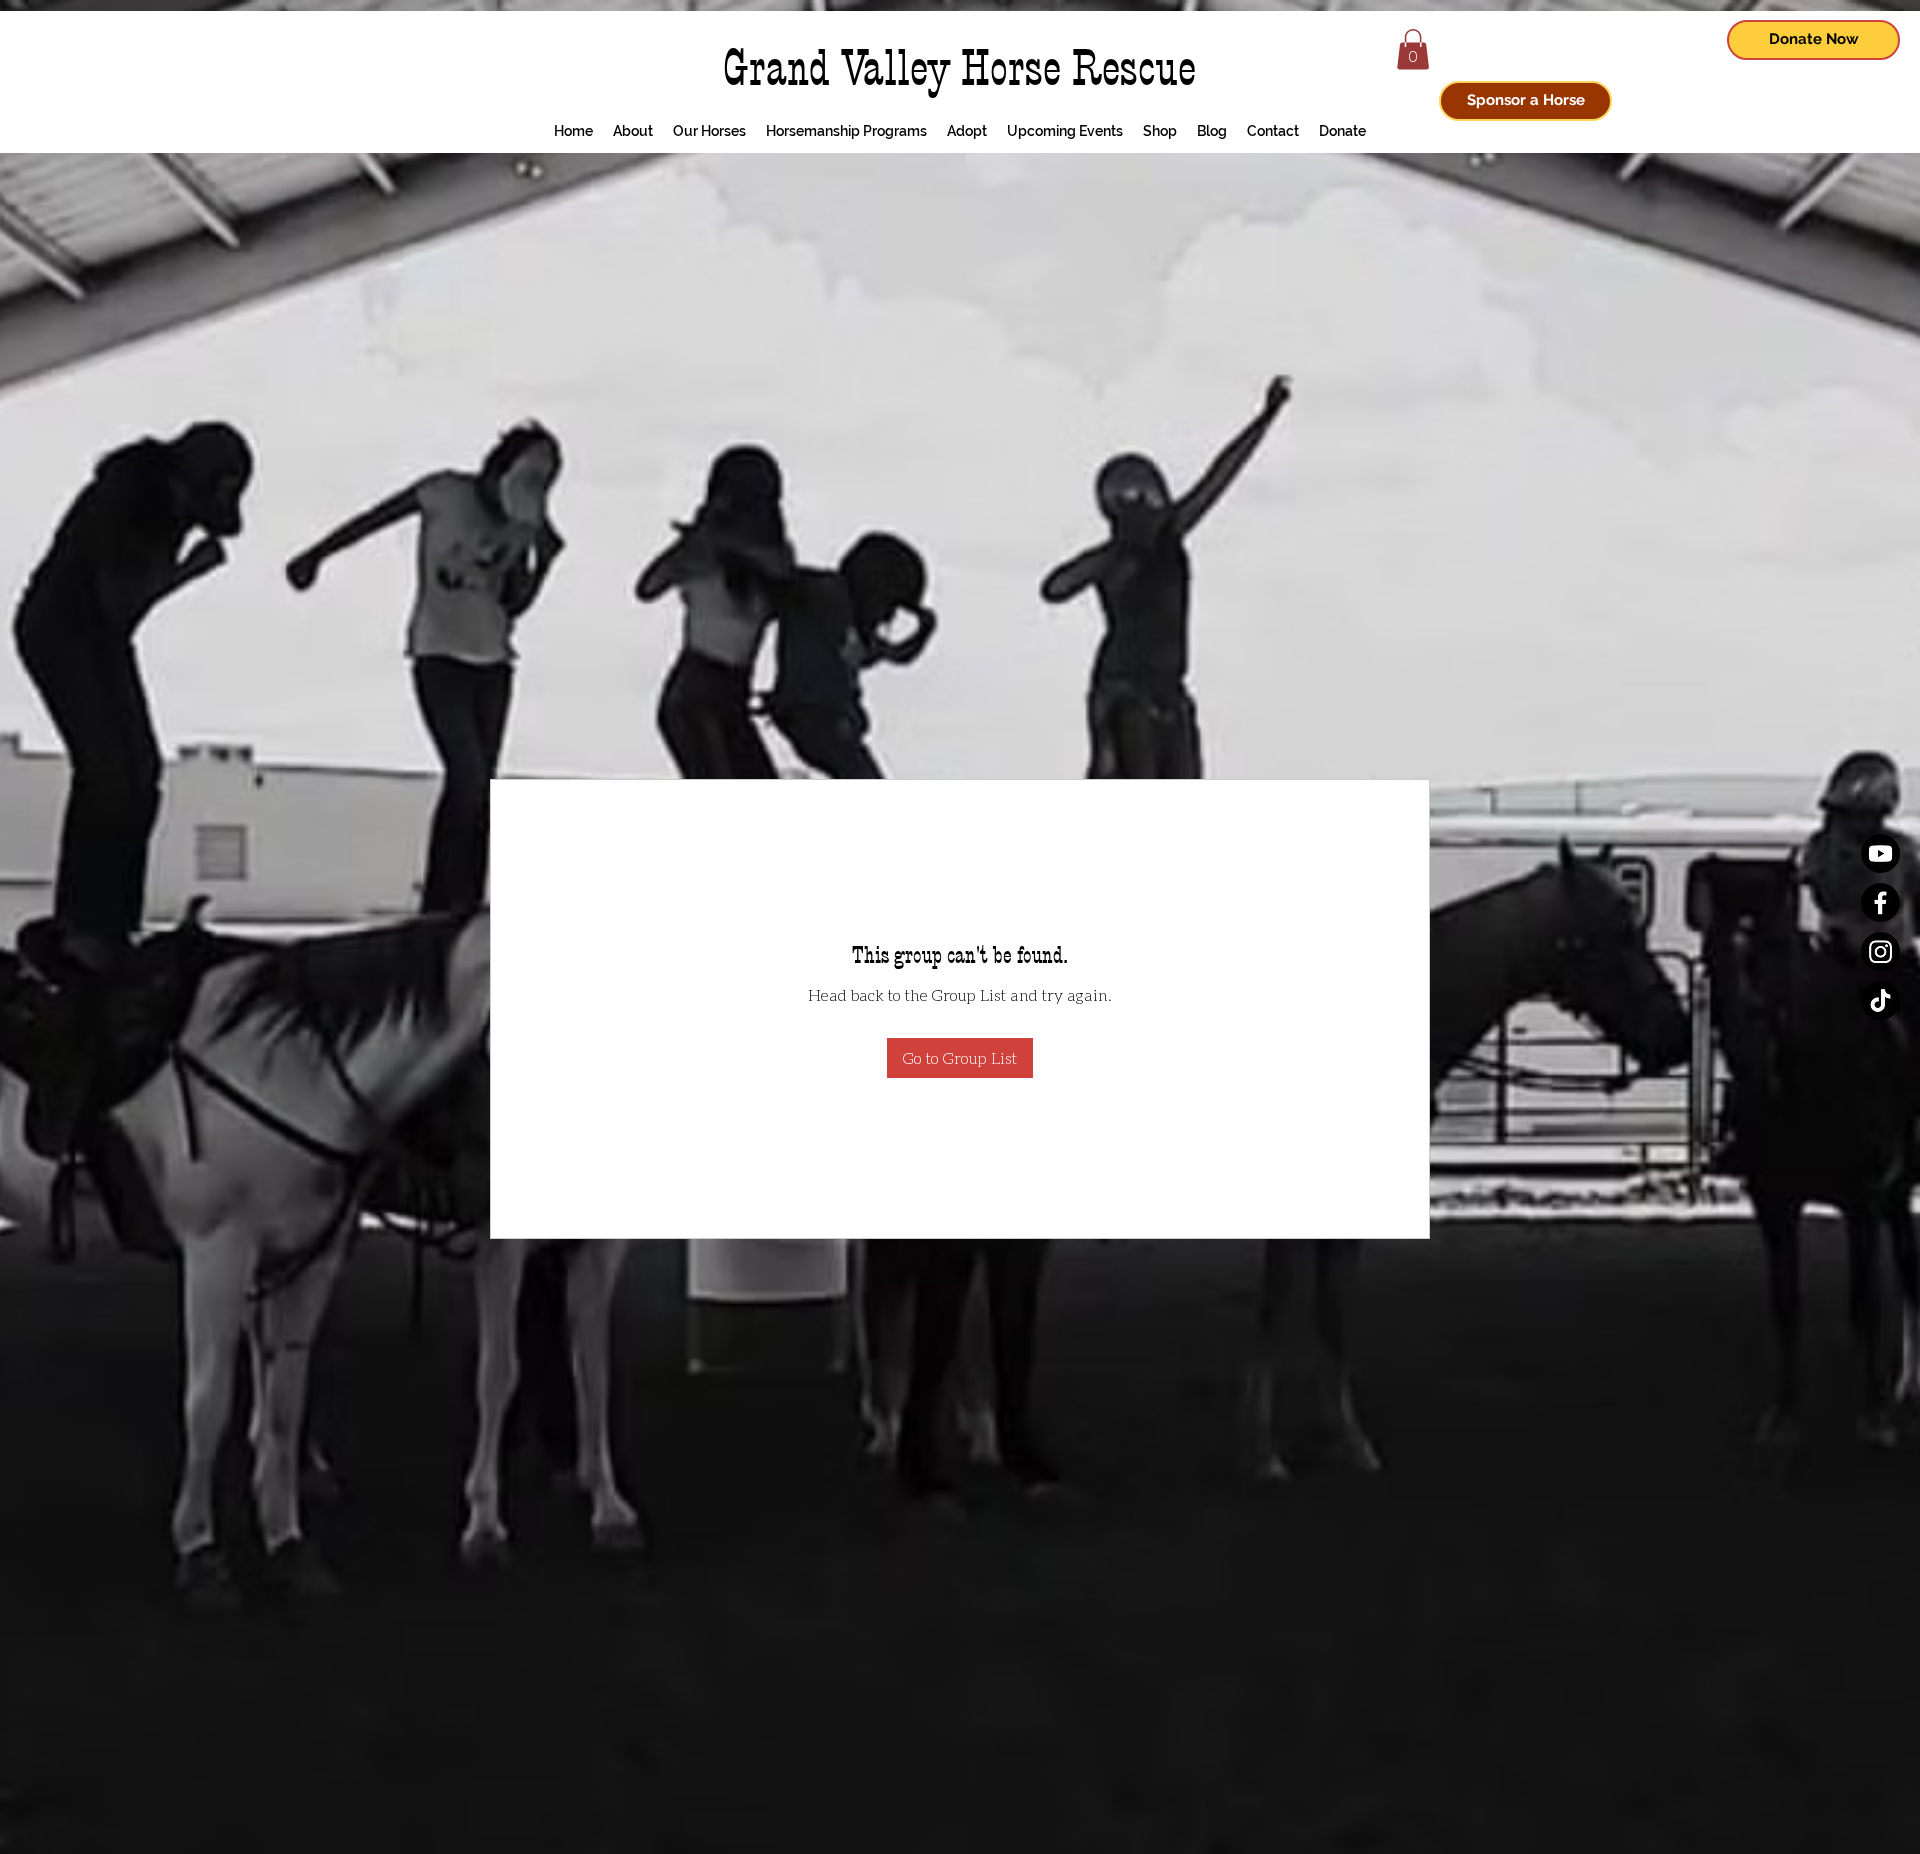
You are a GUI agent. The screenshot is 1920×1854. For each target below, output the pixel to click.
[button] (1413, 49)
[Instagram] (1880, 951)
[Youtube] (1880, 853)
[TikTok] (1880, 1000)
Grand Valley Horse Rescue (959, 68)
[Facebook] (1880, 902)
